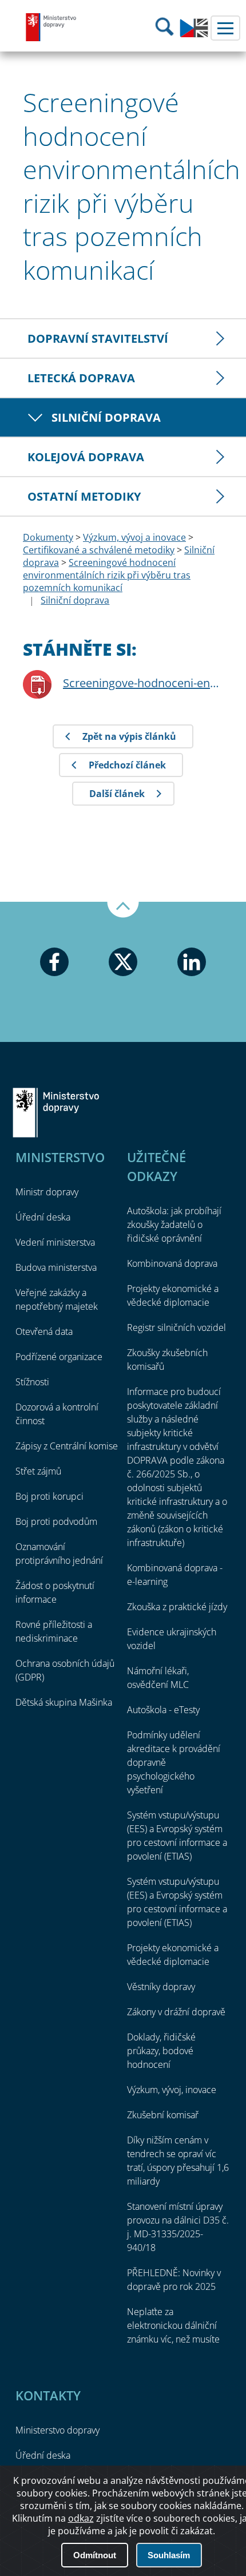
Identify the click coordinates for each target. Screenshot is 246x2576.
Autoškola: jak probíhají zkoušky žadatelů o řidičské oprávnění (174, 1224)
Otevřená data (44, 1331)
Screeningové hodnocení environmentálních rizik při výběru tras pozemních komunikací (107, 575)
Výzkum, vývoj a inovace (134, 537)
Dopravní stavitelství (98, 338)
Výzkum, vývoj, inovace (172, 2090)
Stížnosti (32, 1382)
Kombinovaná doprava (172, 1263)
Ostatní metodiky (84, 496)
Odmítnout (95, 2555)
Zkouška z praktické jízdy (177, 1607)
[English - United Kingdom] (194, 34)
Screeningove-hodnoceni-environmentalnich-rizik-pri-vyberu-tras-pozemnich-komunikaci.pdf (143, 683)
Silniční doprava (106, 417)
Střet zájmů (38, 1471)
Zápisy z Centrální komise (67, 1446)
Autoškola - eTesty (163, 1710)
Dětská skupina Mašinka (64, 1702)
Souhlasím (169, 2555)
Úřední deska (43, 1217)
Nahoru (123, 910)
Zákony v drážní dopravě (176, 2012)
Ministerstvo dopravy (51, 27)
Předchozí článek (127, 765)
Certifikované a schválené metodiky (99, 550)
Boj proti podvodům (56, 1521)
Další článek (117, 794)
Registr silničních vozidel (176, 1327)
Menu (225, 28)
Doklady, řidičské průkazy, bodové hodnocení (161, 2051)
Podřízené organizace (59, 1357)
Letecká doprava (81, 378)
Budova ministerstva (56, 1267)
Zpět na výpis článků (129, 736)
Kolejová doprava (86, 457)
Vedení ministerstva (55, 1242)
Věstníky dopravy (161, 1987)
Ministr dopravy (47, 1192)
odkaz (81, 2518)
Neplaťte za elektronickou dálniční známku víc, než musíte (173, 2325)
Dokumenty (48, 537)
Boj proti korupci (49, 1496)
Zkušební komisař (163, 2115)
